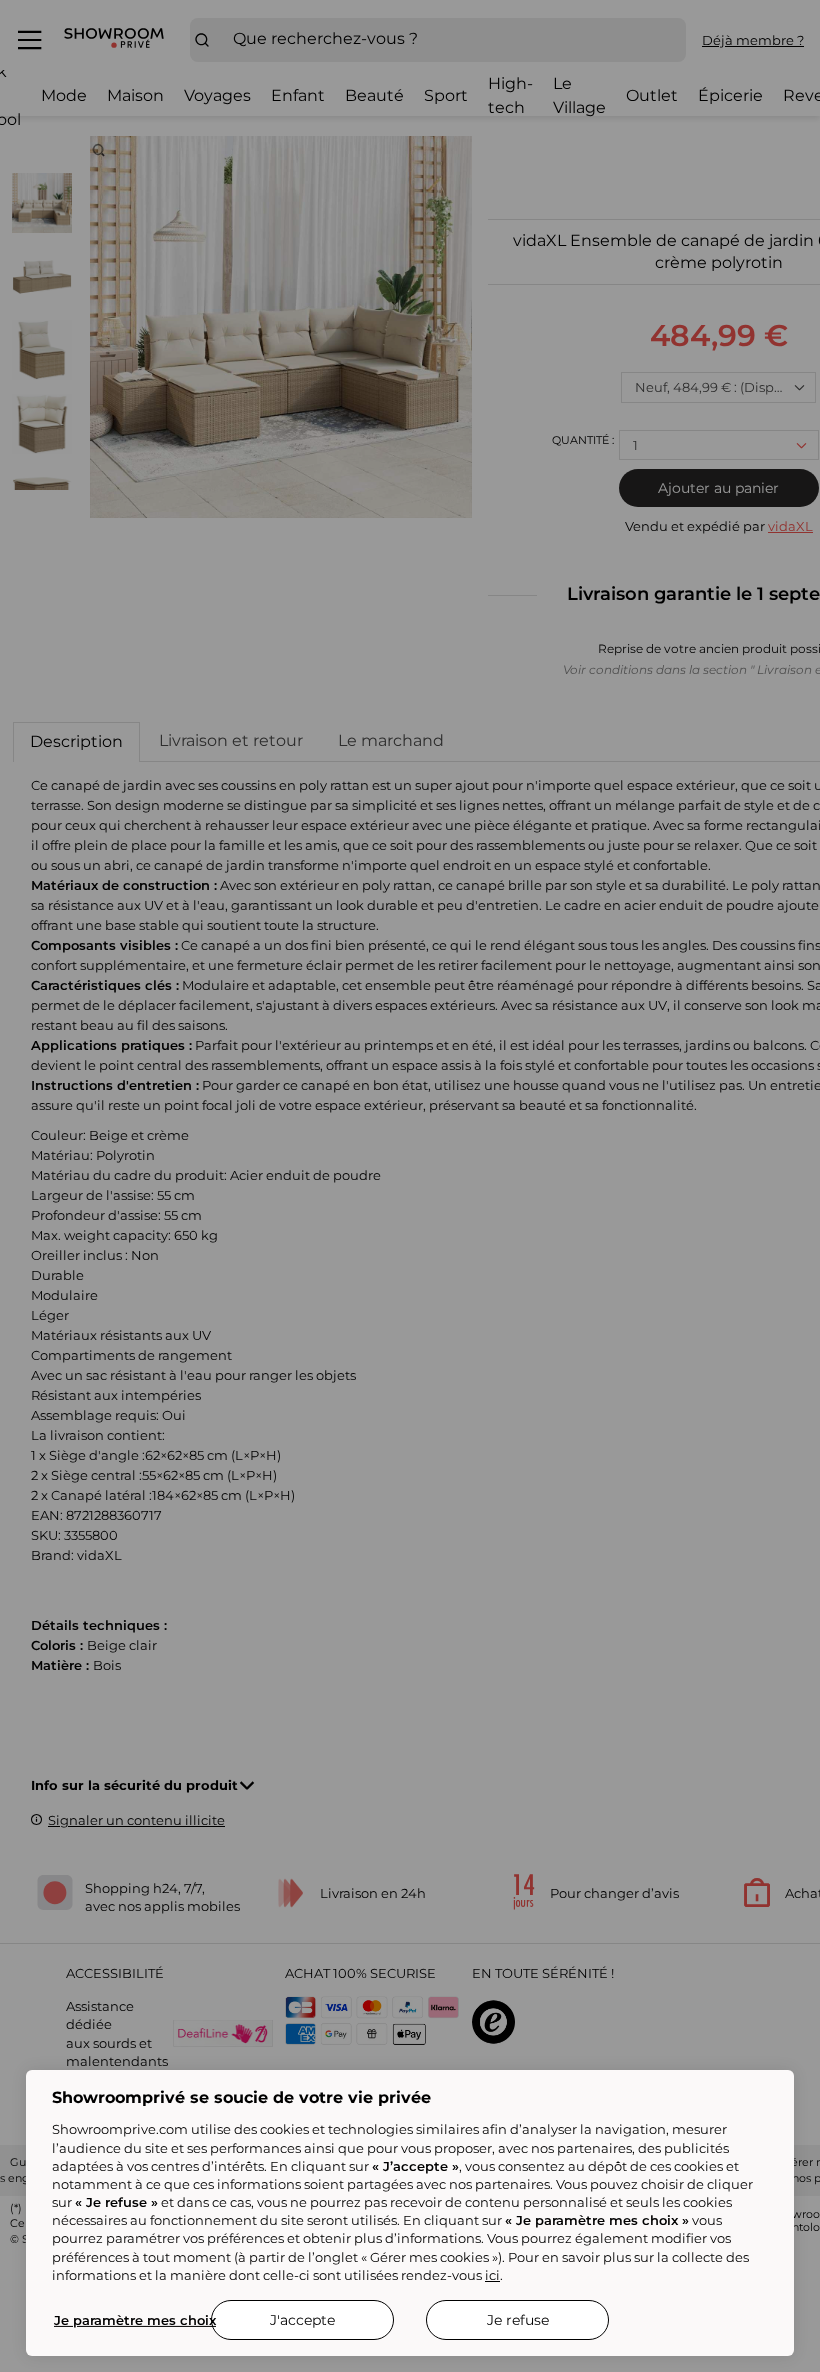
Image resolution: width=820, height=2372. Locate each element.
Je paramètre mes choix (135, 2320)
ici (492, 2275)
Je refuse (518, 2320)
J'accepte (302, 2320)
